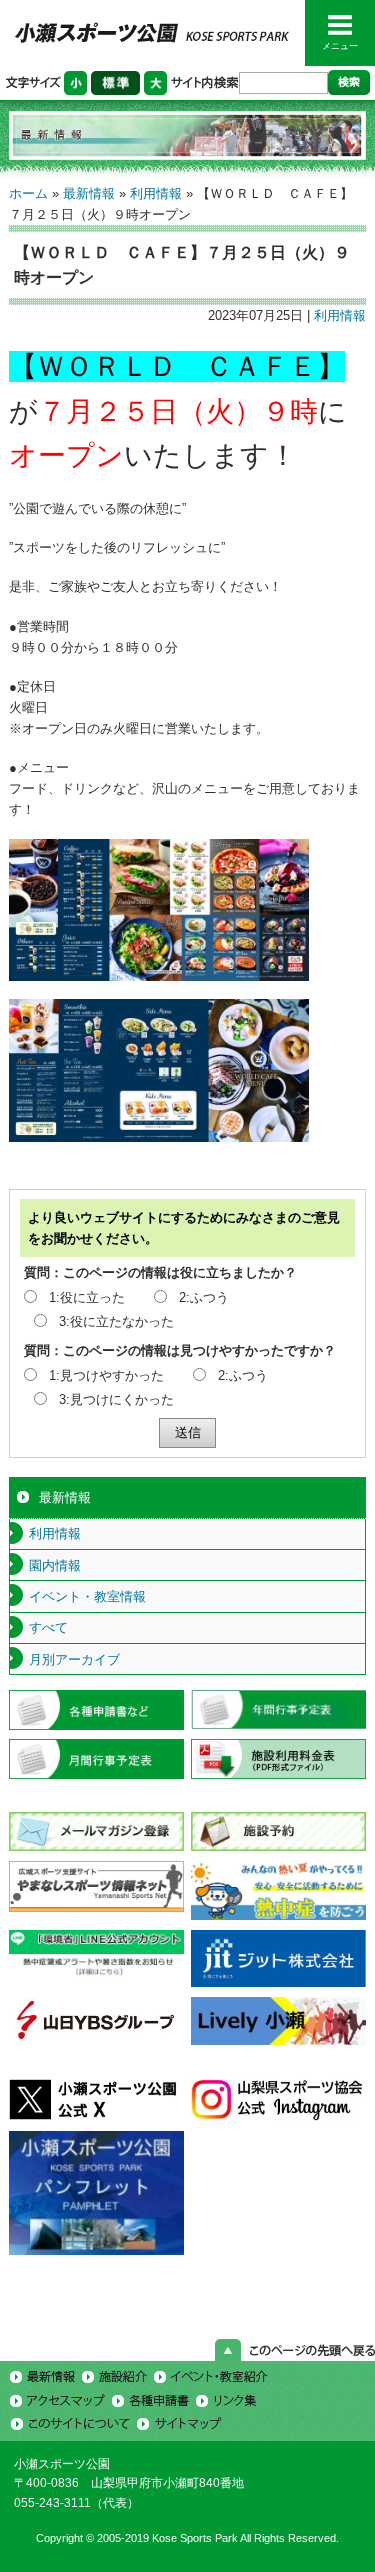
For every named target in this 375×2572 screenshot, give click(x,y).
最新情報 (89, 193)
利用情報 (156, 193)
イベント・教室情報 (87, 1596)
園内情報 (55, 1565)
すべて (48, 1627)
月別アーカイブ (74, 1659)
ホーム (28, 193)
